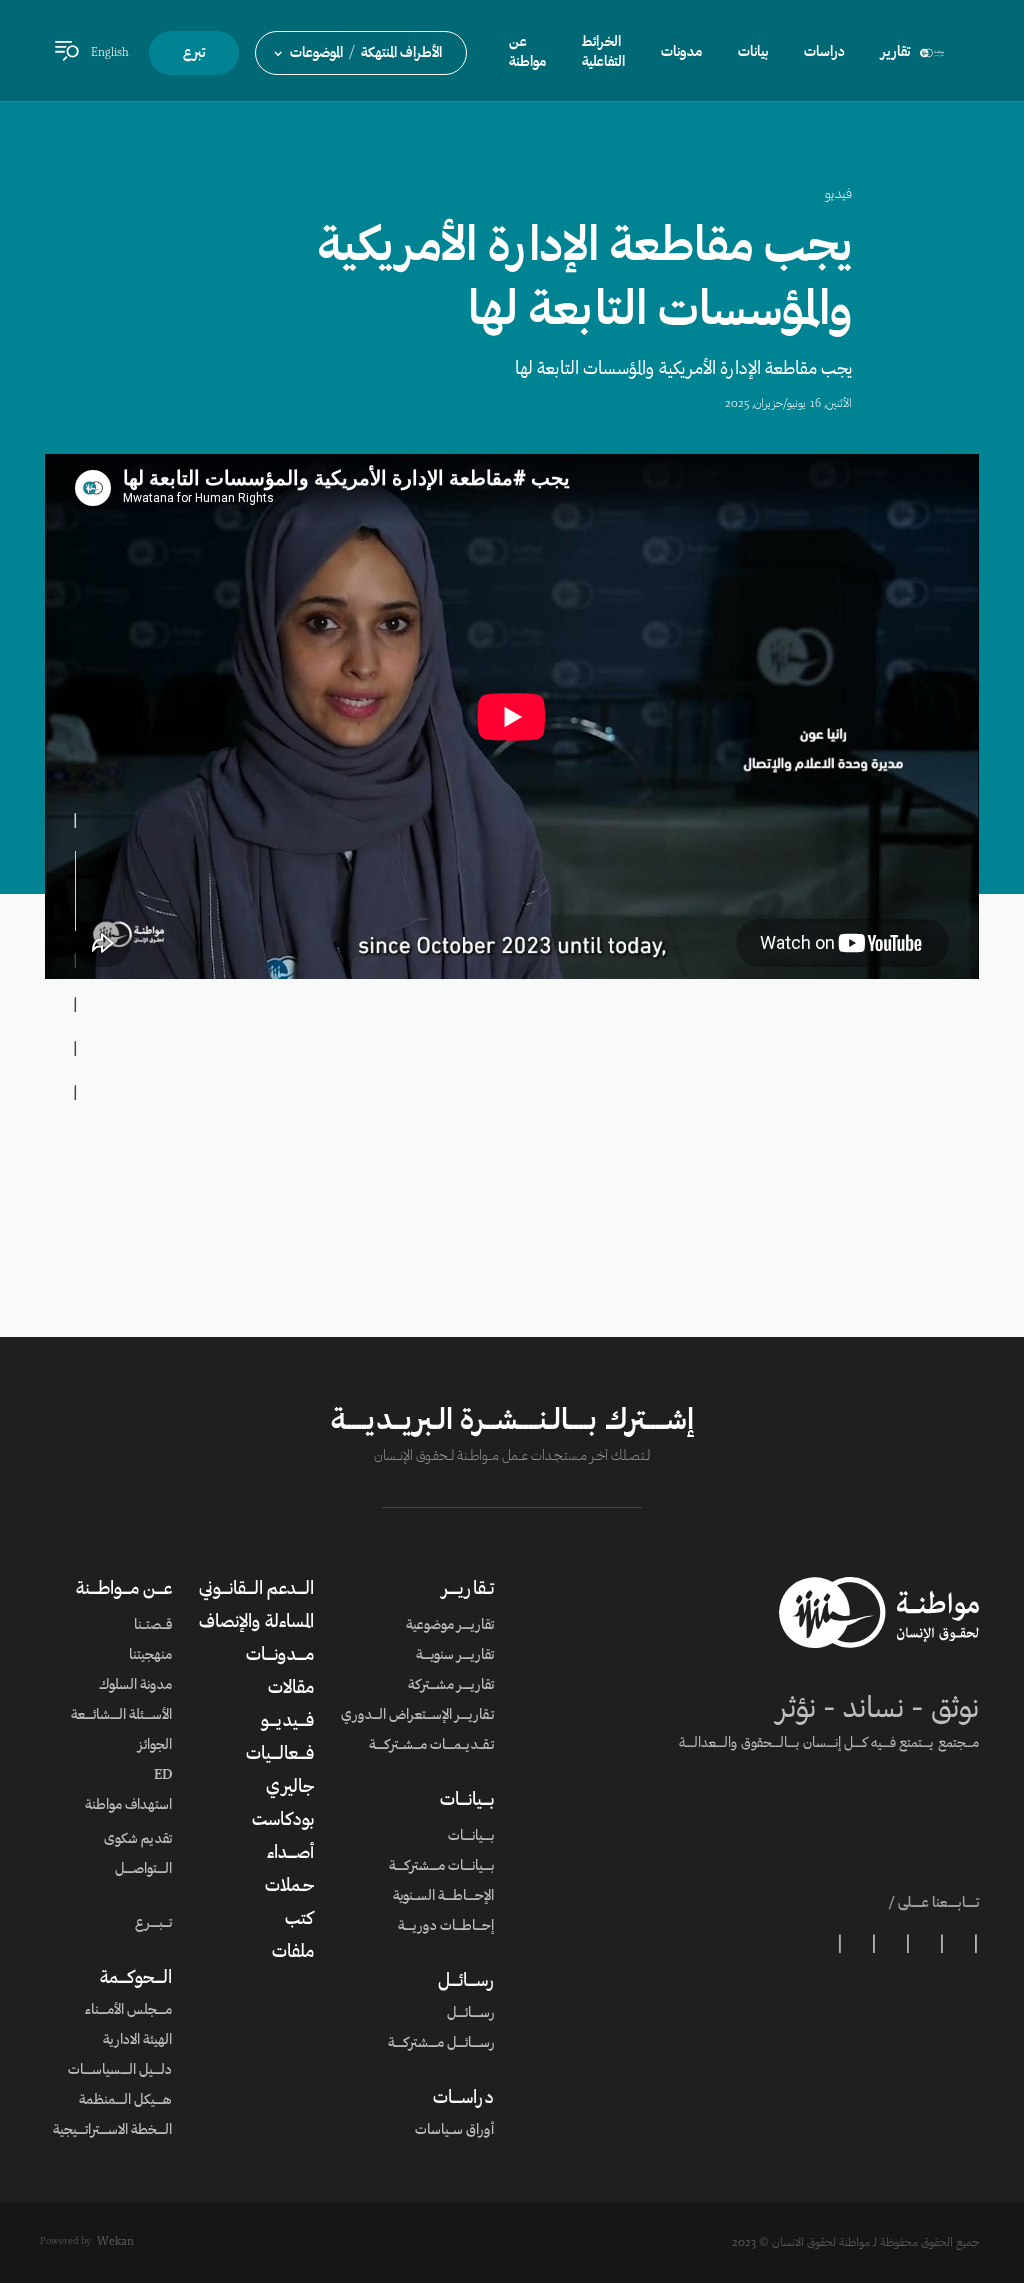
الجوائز (155, 1746)
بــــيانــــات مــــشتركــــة (441, 1867)
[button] (361, 53)
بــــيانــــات (467, 1801)
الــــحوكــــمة (136, 1979)
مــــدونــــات (280, 1656)
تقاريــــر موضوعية (450, 1626)
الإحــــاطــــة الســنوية (443, 1897)
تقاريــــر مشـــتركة (451, 1686)
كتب (299, 1920)
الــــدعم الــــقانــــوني (256, 1590)
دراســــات (463, 2099)
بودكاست (283, 1821)
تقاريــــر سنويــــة (455, 1656)
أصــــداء (290, 1854)
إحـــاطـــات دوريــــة (446, 1927)
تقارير (895, 53)
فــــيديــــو (287, 1722)
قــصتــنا (153, 1626)
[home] (932, 53)
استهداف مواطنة (128, 1806)
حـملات (289, 1887)
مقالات (291, 1689)
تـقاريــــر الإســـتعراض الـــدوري (417, 1716)
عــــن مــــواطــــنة (124, 1590)
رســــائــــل (466, 1982)
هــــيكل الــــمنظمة (125, 2101)
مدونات (681, 53)
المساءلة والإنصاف (256, 1623)
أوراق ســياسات (454, 2131)
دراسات (824, 53)
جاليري (290, 1788)
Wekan (115, 2242)
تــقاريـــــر (468, 1590)
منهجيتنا (150, 1656)
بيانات (753, 53)
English (110, 53)
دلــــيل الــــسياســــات (120, 2071)
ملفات (293, 1953)
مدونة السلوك (135, 1686)
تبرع (194, 54)
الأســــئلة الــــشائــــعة (121, 1716)
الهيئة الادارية (137, 2041)
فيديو (838, 195)
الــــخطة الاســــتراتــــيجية (112, 2131)
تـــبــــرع (153, 1924)
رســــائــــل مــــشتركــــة (441, 2044)
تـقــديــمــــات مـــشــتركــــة (431, 1746)
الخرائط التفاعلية (603, 53)
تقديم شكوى (138, 1840)
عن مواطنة (527, 53)
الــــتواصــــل (143, 1870)
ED (163, 1776)
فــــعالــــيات (280, 1755)
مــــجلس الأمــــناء (128, 2011)
